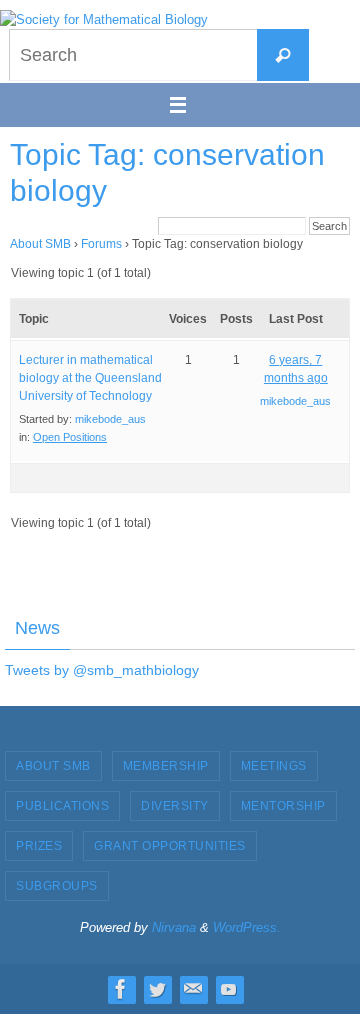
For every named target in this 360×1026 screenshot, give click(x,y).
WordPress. (247, 927)
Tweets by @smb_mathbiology (102, 670)
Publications (62, 806)
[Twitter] (157, 989)
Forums (101, 244)
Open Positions (70, 437)
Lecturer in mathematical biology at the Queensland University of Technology (90, 378)
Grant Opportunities (170, 846)
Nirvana (174, 927)
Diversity (175, 806)
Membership (166, 766)
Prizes (39, 846)
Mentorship (283, 806)
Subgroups (57, 886)
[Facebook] (121, 989)
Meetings (274, 766)
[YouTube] (229, 989)
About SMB (40, 244)
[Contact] (193, 989)
